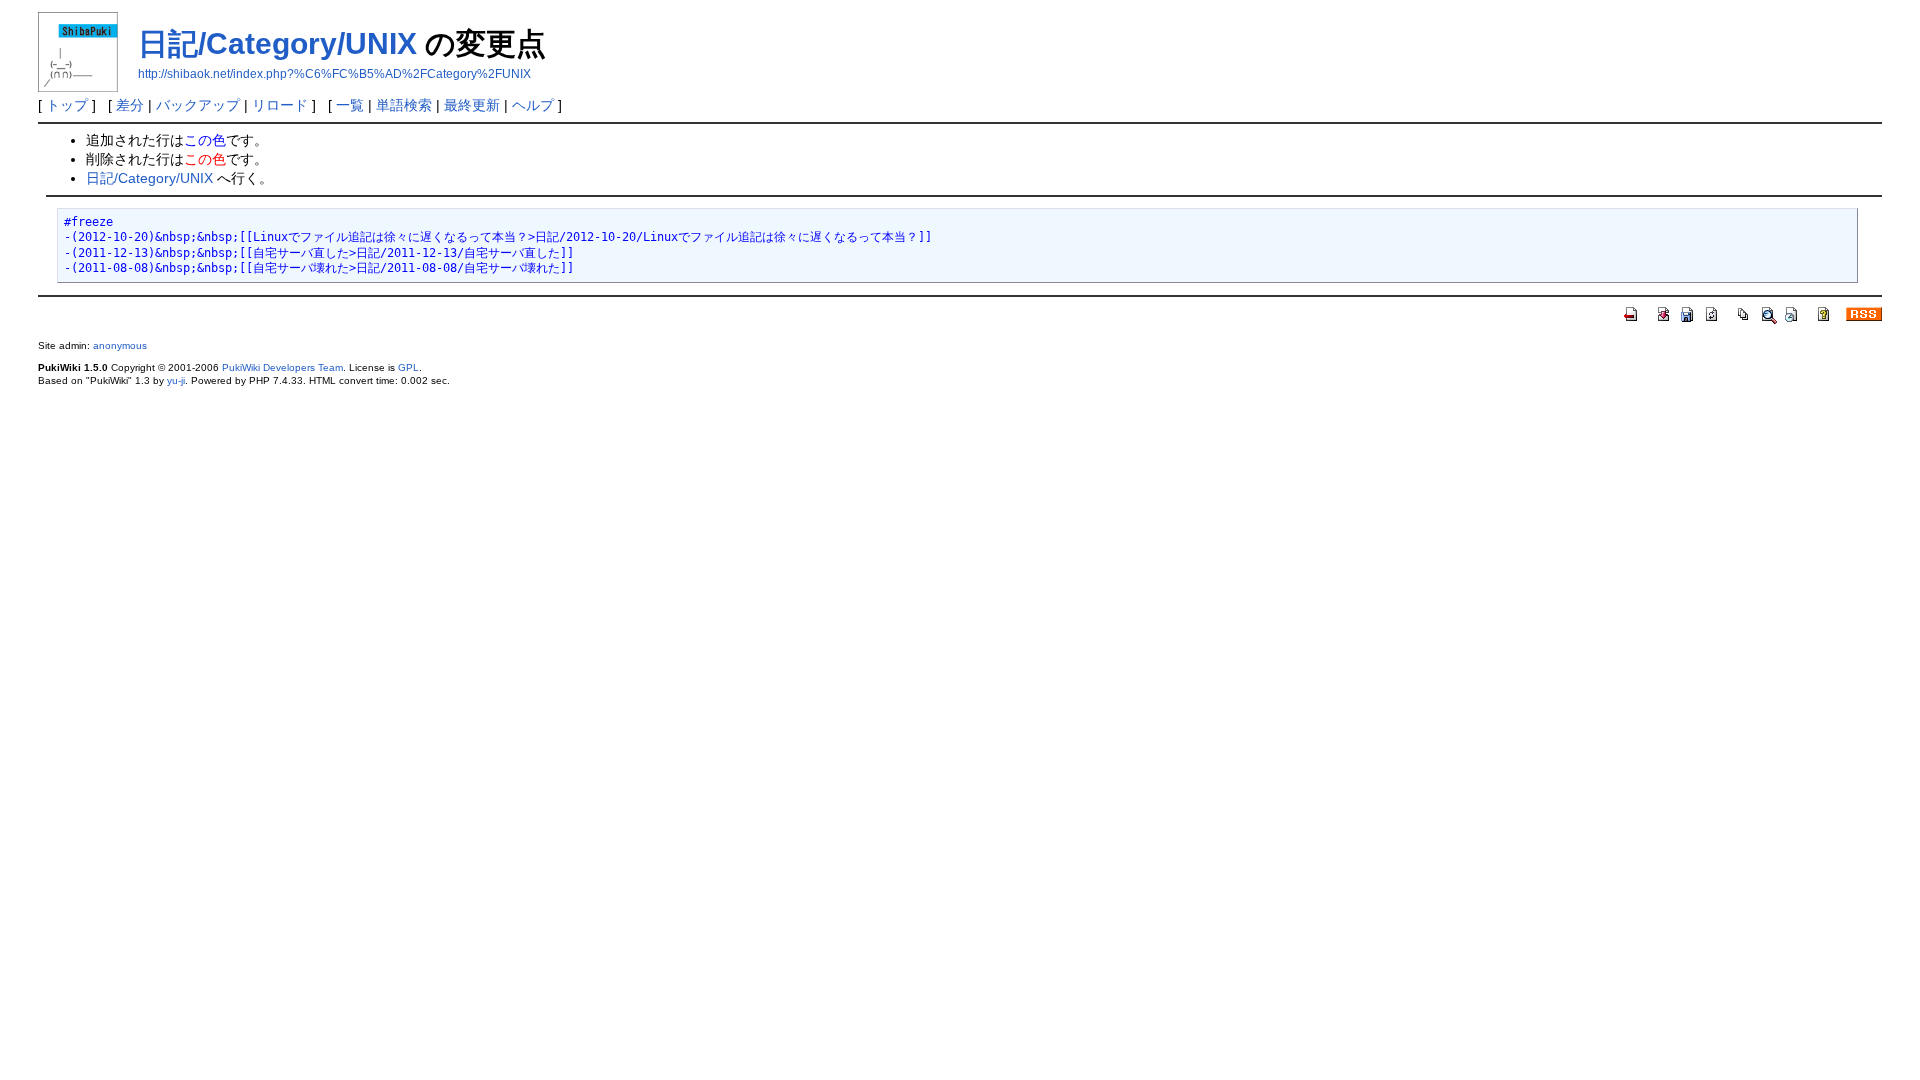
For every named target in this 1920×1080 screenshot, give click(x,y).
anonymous (120, 345)
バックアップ (198, 105)
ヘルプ (533, 105)
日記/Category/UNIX (277, 43)
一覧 (350, 105)
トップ (67, 105)
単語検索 (404, 105)
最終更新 (472, 105)
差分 (130, 105)
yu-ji (176, 380)
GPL (408, 367)
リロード (280, 105)
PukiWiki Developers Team (282, 367)
